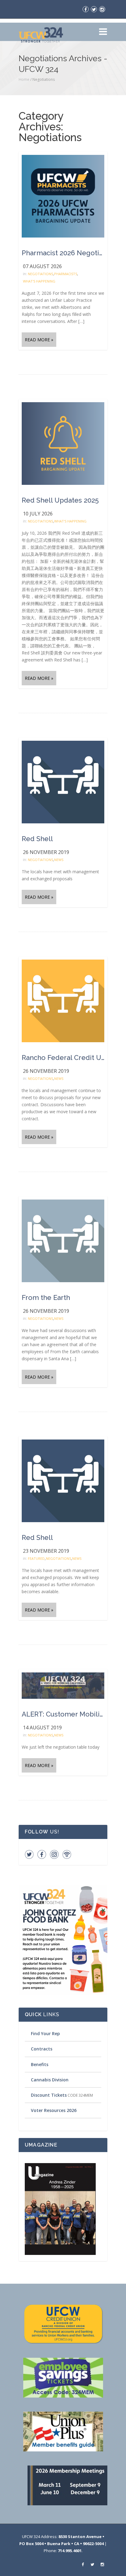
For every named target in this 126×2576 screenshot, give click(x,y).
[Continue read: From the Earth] (63, 1240)
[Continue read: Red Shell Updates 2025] (63, 443)
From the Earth (46, 1297)
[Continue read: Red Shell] (63, 782)
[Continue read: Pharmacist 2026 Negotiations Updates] (63, 196)
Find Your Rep (45, 2033)
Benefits (40, 2064)
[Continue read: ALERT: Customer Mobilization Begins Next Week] (63, 1685)
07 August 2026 (42, 266)
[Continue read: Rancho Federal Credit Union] (63, 1000)
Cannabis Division (50, 2080)
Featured (36, 1558)
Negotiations (40, 274)
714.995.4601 (70, 2551)
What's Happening (39, 281)
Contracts (42, 2049)
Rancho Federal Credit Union (63, 1058)
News (59, 860)
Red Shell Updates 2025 (60, 500)
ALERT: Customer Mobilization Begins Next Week (63, 1714)
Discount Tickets (49, 2095)
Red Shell (37, 839)
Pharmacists (66, 274)
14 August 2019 (42, 1728)
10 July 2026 (38, 514)
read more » (39, 340)
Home (24, 79)
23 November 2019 (46, 1551)
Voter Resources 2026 (54, 2110)
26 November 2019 (46, 852)
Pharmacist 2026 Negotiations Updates (63, 253)
